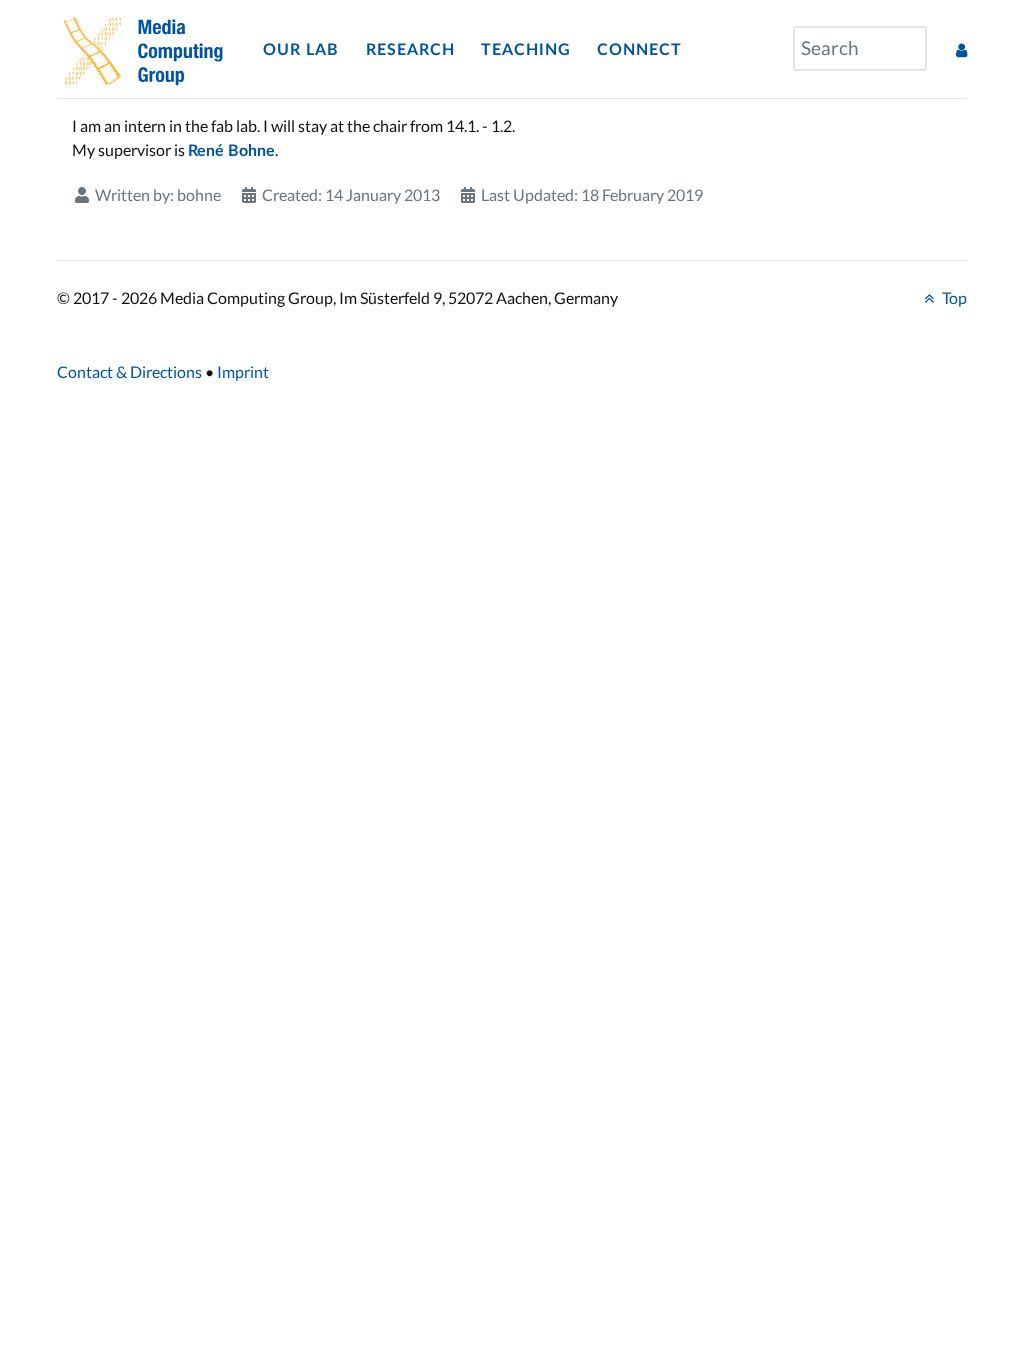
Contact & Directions (129, 371)
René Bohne (231, 151)
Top (953, 297)
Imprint (243, 371)
